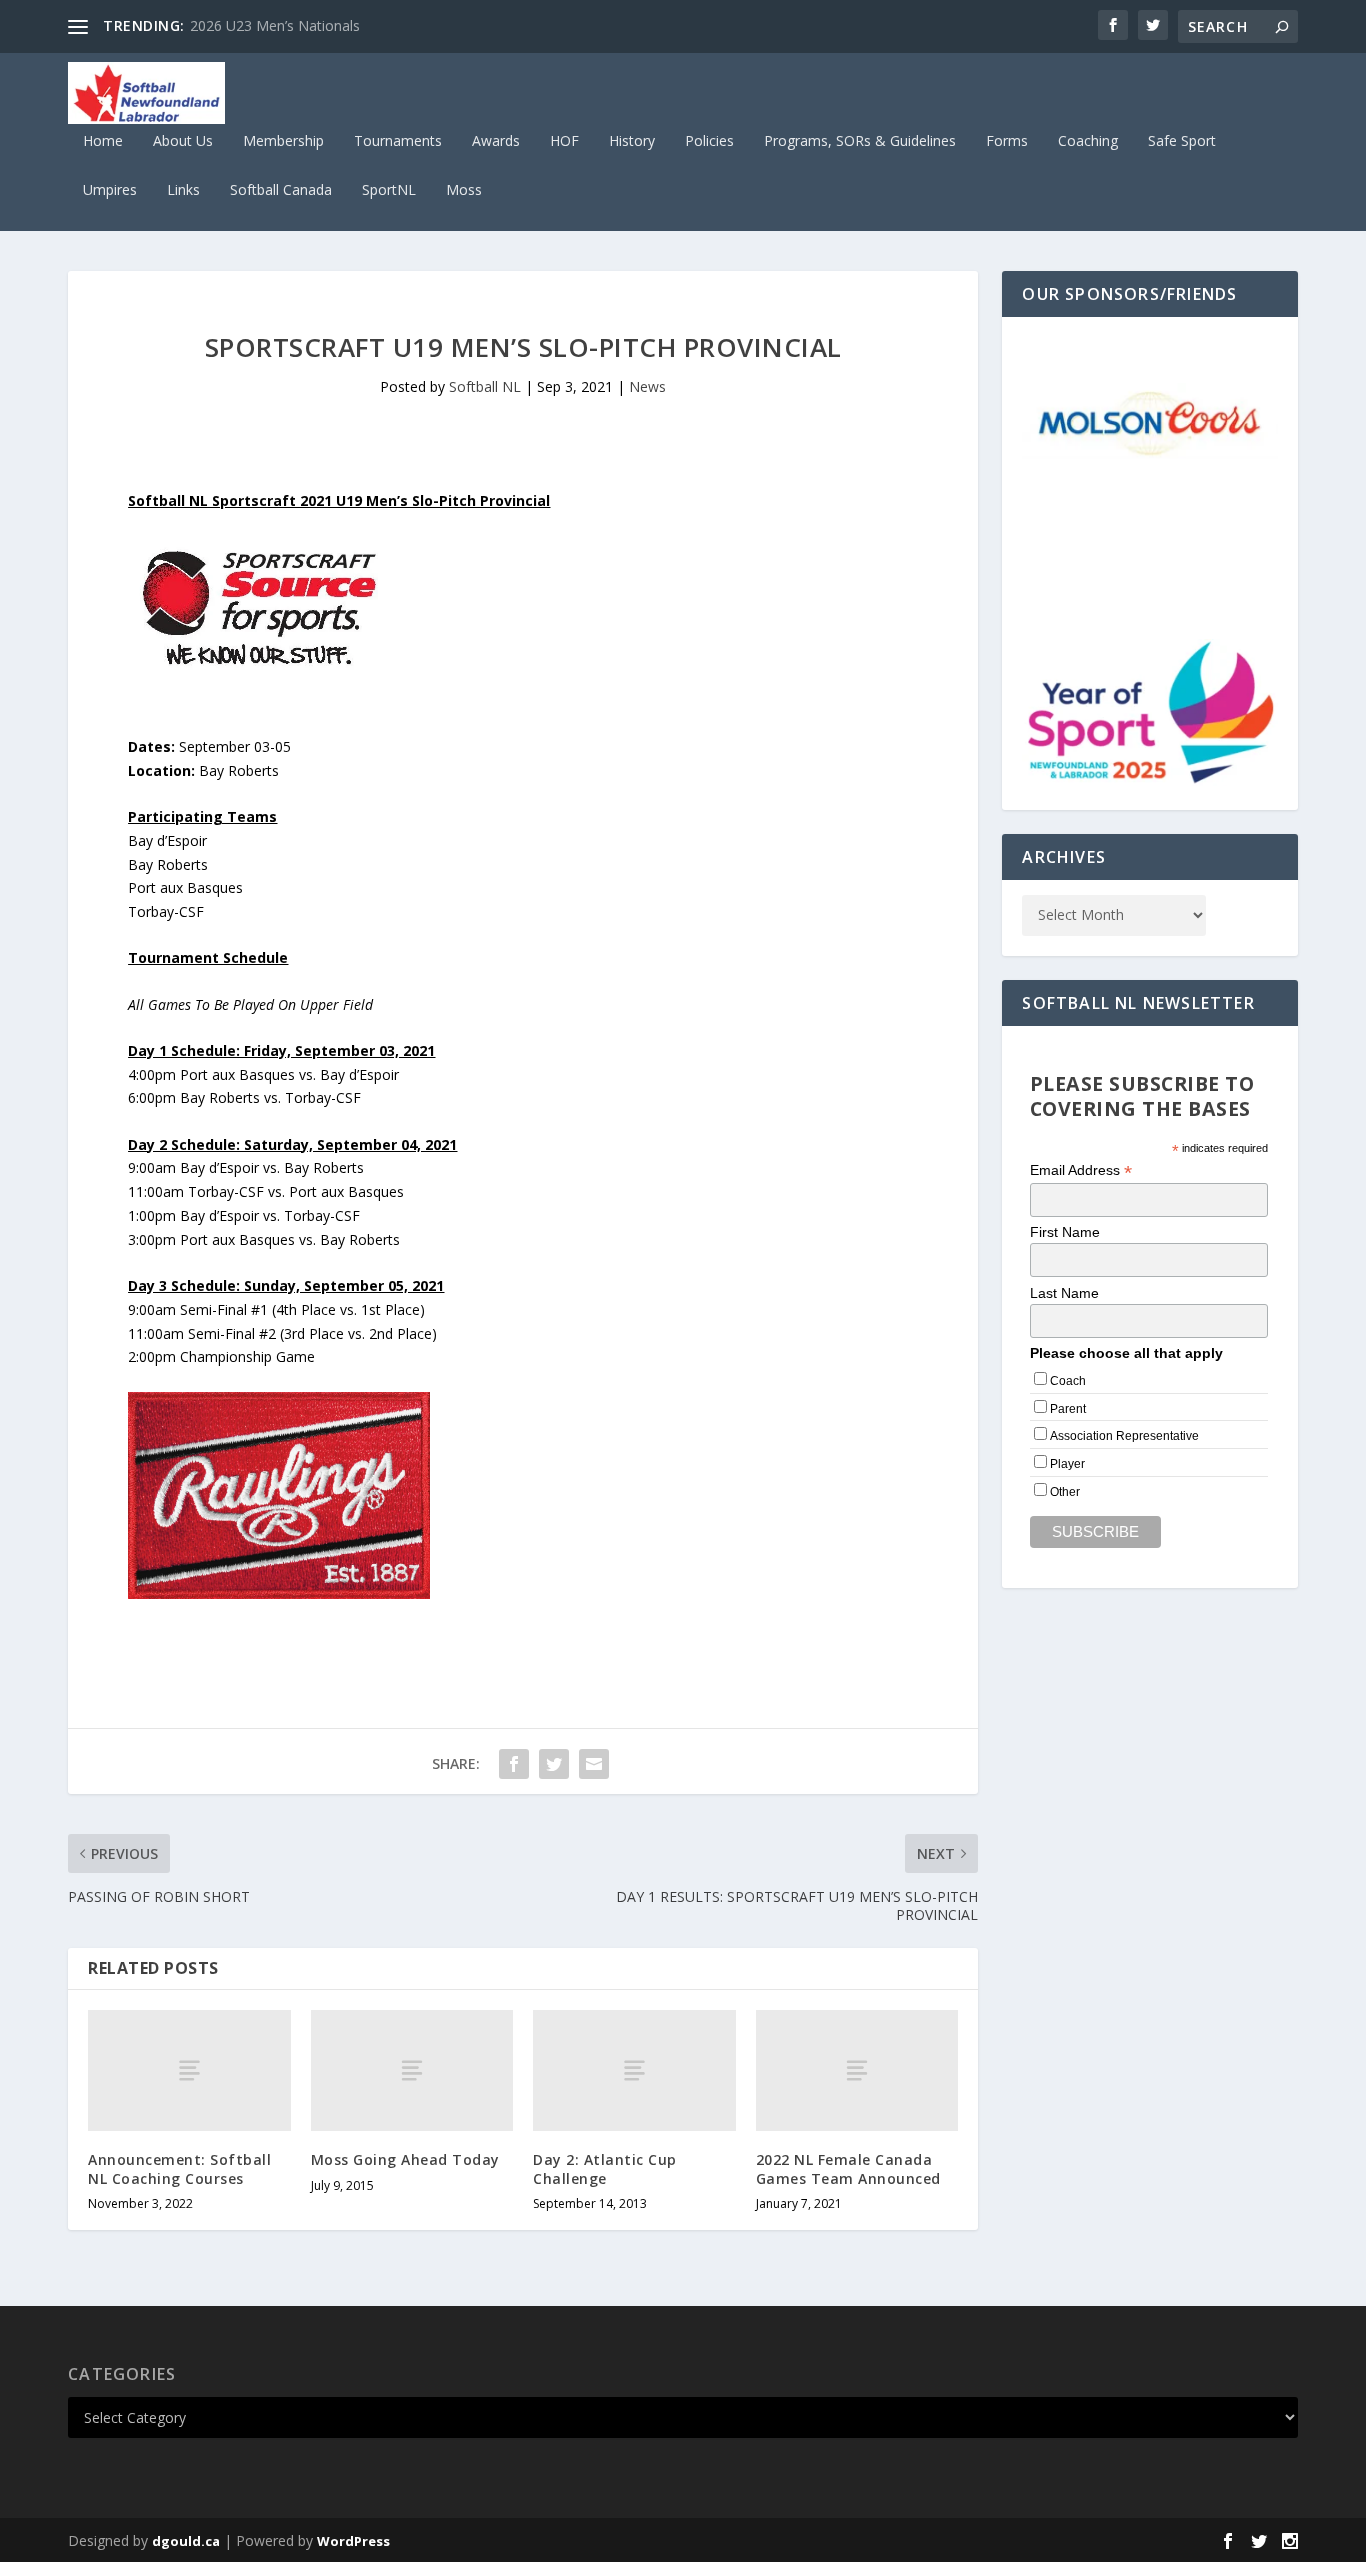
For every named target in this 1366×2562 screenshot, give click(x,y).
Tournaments (398, 141)
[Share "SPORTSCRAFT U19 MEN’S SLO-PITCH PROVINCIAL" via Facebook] (514, 1764)
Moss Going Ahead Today (405, 2159)
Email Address (1081, 1170)
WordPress (353, 2541)
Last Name (1064, 1293)
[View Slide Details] (1149, 421)
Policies (709, 141)
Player (1067, 1464)
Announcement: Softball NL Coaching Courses (179, 2168)
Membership (283, 141)
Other (1065, 1492)
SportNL (389, 190)
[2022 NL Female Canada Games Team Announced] (857, 2070)
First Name (1065, 1232)
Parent (1068, 1409)
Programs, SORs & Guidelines (860, 141)
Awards (496, 141)
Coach (1068, 1381)
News (647, 386)
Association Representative (1124, 1436)
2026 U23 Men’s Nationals (275, 25)
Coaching (1088, 141)
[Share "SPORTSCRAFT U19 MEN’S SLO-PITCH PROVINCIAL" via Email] (594, 1764)
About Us (183, 141)
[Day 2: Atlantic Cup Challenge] (634, 2070)
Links (183, 190)
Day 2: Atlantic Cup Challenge (605, 2168)
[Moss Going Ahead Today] (412, 2070)
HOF (564, 141)
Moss (464, 190)
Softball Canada (281, 190)
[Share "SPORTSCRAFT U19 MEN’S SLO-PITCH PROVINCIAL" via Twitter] (554, 1764)
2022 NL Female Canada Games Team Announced (848, 2168)
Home (103, 141)
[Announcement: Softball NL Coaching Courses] (189, 2070)
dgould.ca (186, 2541)
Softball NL (485, 386)
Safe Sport (1182, 141)
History (632, 141)
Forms (1007, 141)
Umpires (110, 190)
